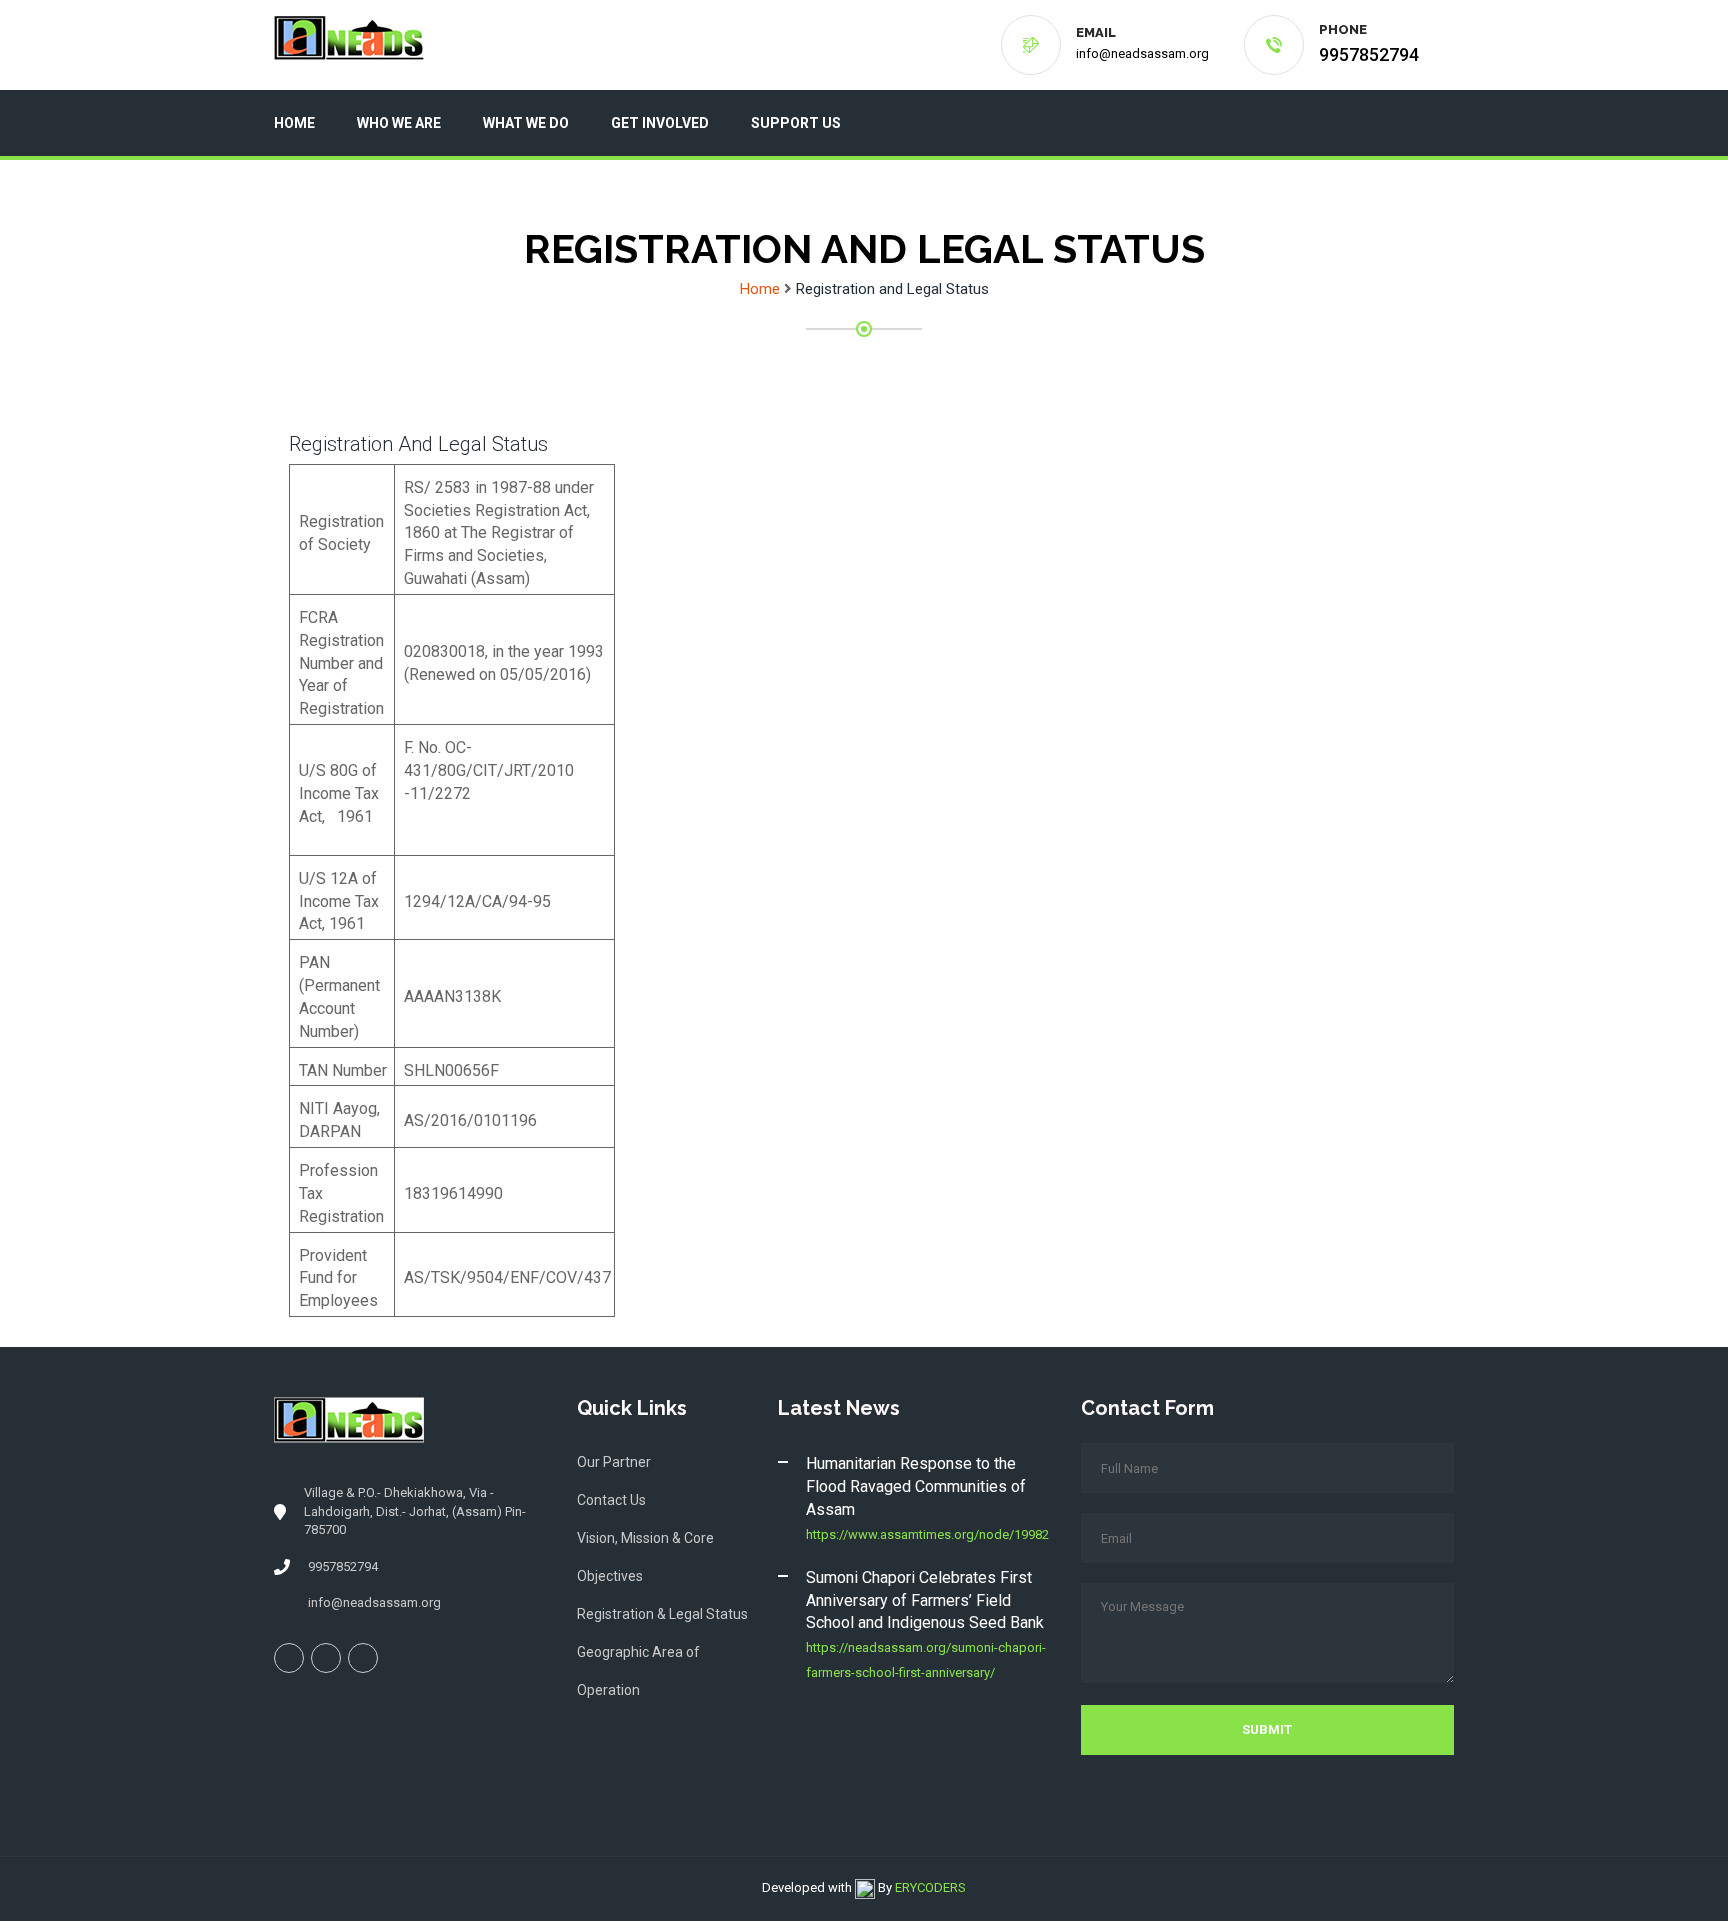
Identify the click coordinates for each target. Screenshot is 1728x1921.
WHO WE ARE (399, 123)
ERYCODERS (930, 1887)
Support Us (796, 123)
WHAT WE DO (526, 123)
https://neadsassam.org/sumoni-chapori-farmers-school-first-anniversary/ (926, 1660)
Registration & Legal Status (662, 1614)
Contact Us (611, 1500)
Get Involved (660, 123)
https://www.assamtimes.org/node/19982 (927, 1534)
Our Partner (614, 1462)
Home (294, 123)
